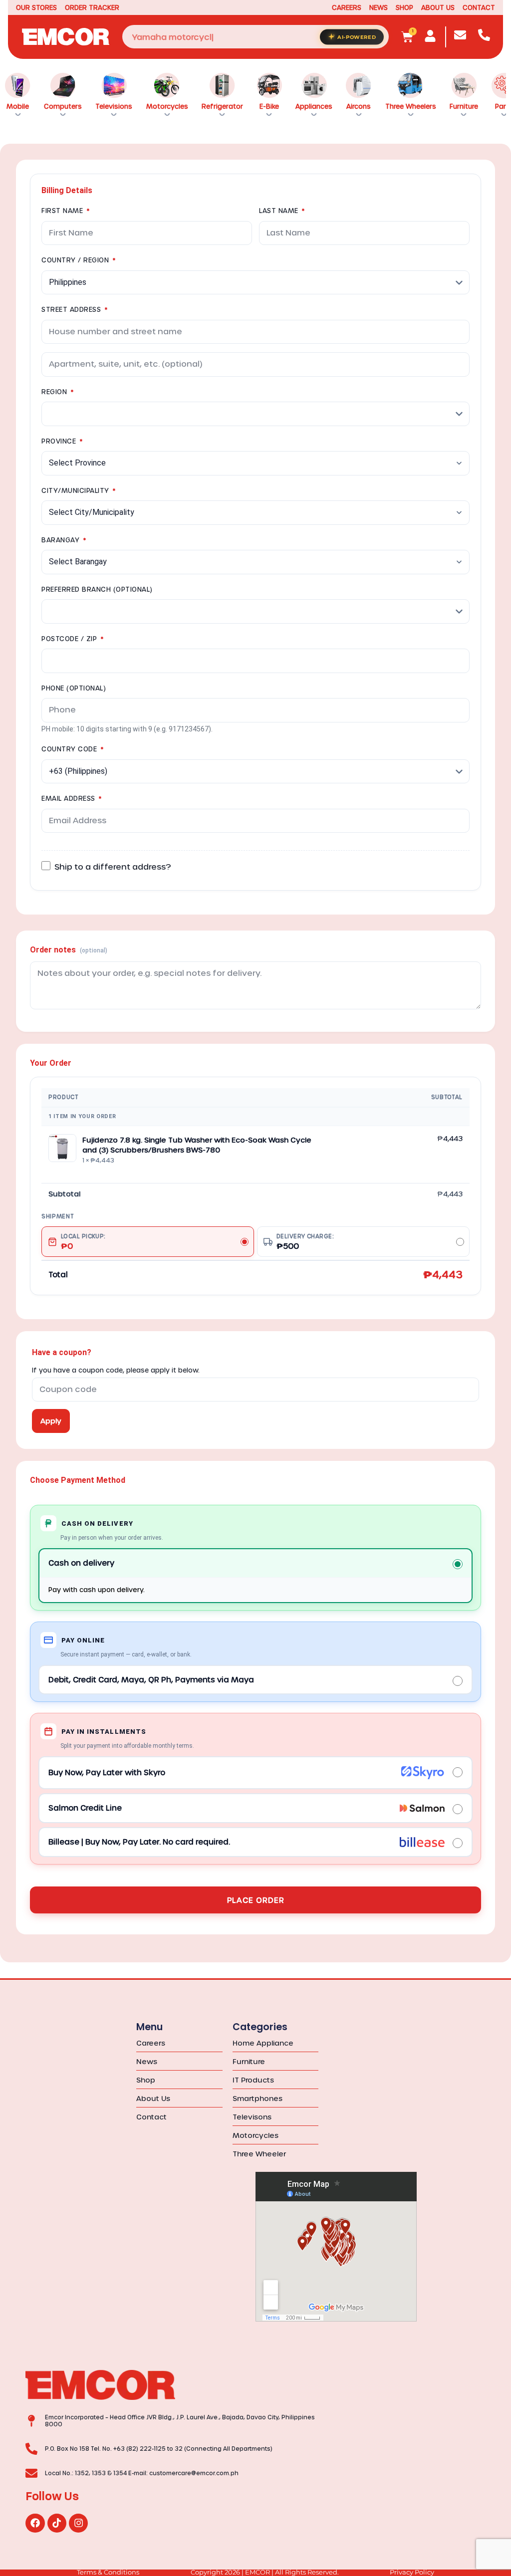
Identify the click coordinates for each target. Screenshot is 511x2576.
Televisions (114, 106)
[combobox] (256, 37)
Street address (74, 309)
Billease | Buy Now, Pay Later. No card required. (139, 1842)
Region (57, 391)
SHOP (404, 7)
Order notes (69, 950)
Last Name (282, 210)
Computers (63, 106)
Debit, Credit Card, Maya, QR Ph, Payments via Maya (151, 1679)
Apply (51, 1421)
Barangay (64, 540)
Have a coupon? (62, 1352)
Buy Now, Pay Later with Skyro (107, 1772)
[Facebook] (35, 2523)
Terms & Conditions (108, 2572)
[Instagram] (78, 2523)
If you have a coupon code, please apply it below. (116, 1370)
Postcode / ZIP (72, 638)
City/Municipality (79, 490)
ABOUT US (438, 7)
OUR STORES (36, 7)
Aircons (359, 106)
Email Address (72, 798)
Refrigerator (222, 106)
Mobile (18, 106)
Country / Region (78, 260)
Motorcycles (167, 106)
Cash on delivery (81, 1563)
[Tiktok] (57, 2523)
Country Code (72, 749)
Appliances (314, 106)
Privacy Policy (412, 2572)
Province (62, 441)
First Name (65, 210)
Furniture (464, 106)
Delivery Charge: (305, 1242)
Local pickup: (83, 1242)
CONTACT (479, 7)
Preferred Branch (97, 589)
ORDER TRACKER (92, 7)
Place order (256, 1900)
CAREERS (347, 7)
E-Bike (269, 106)
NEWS (379, 7)
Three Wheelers (411, 106)
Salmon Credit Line (85, 1808)
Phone (74, 688)
